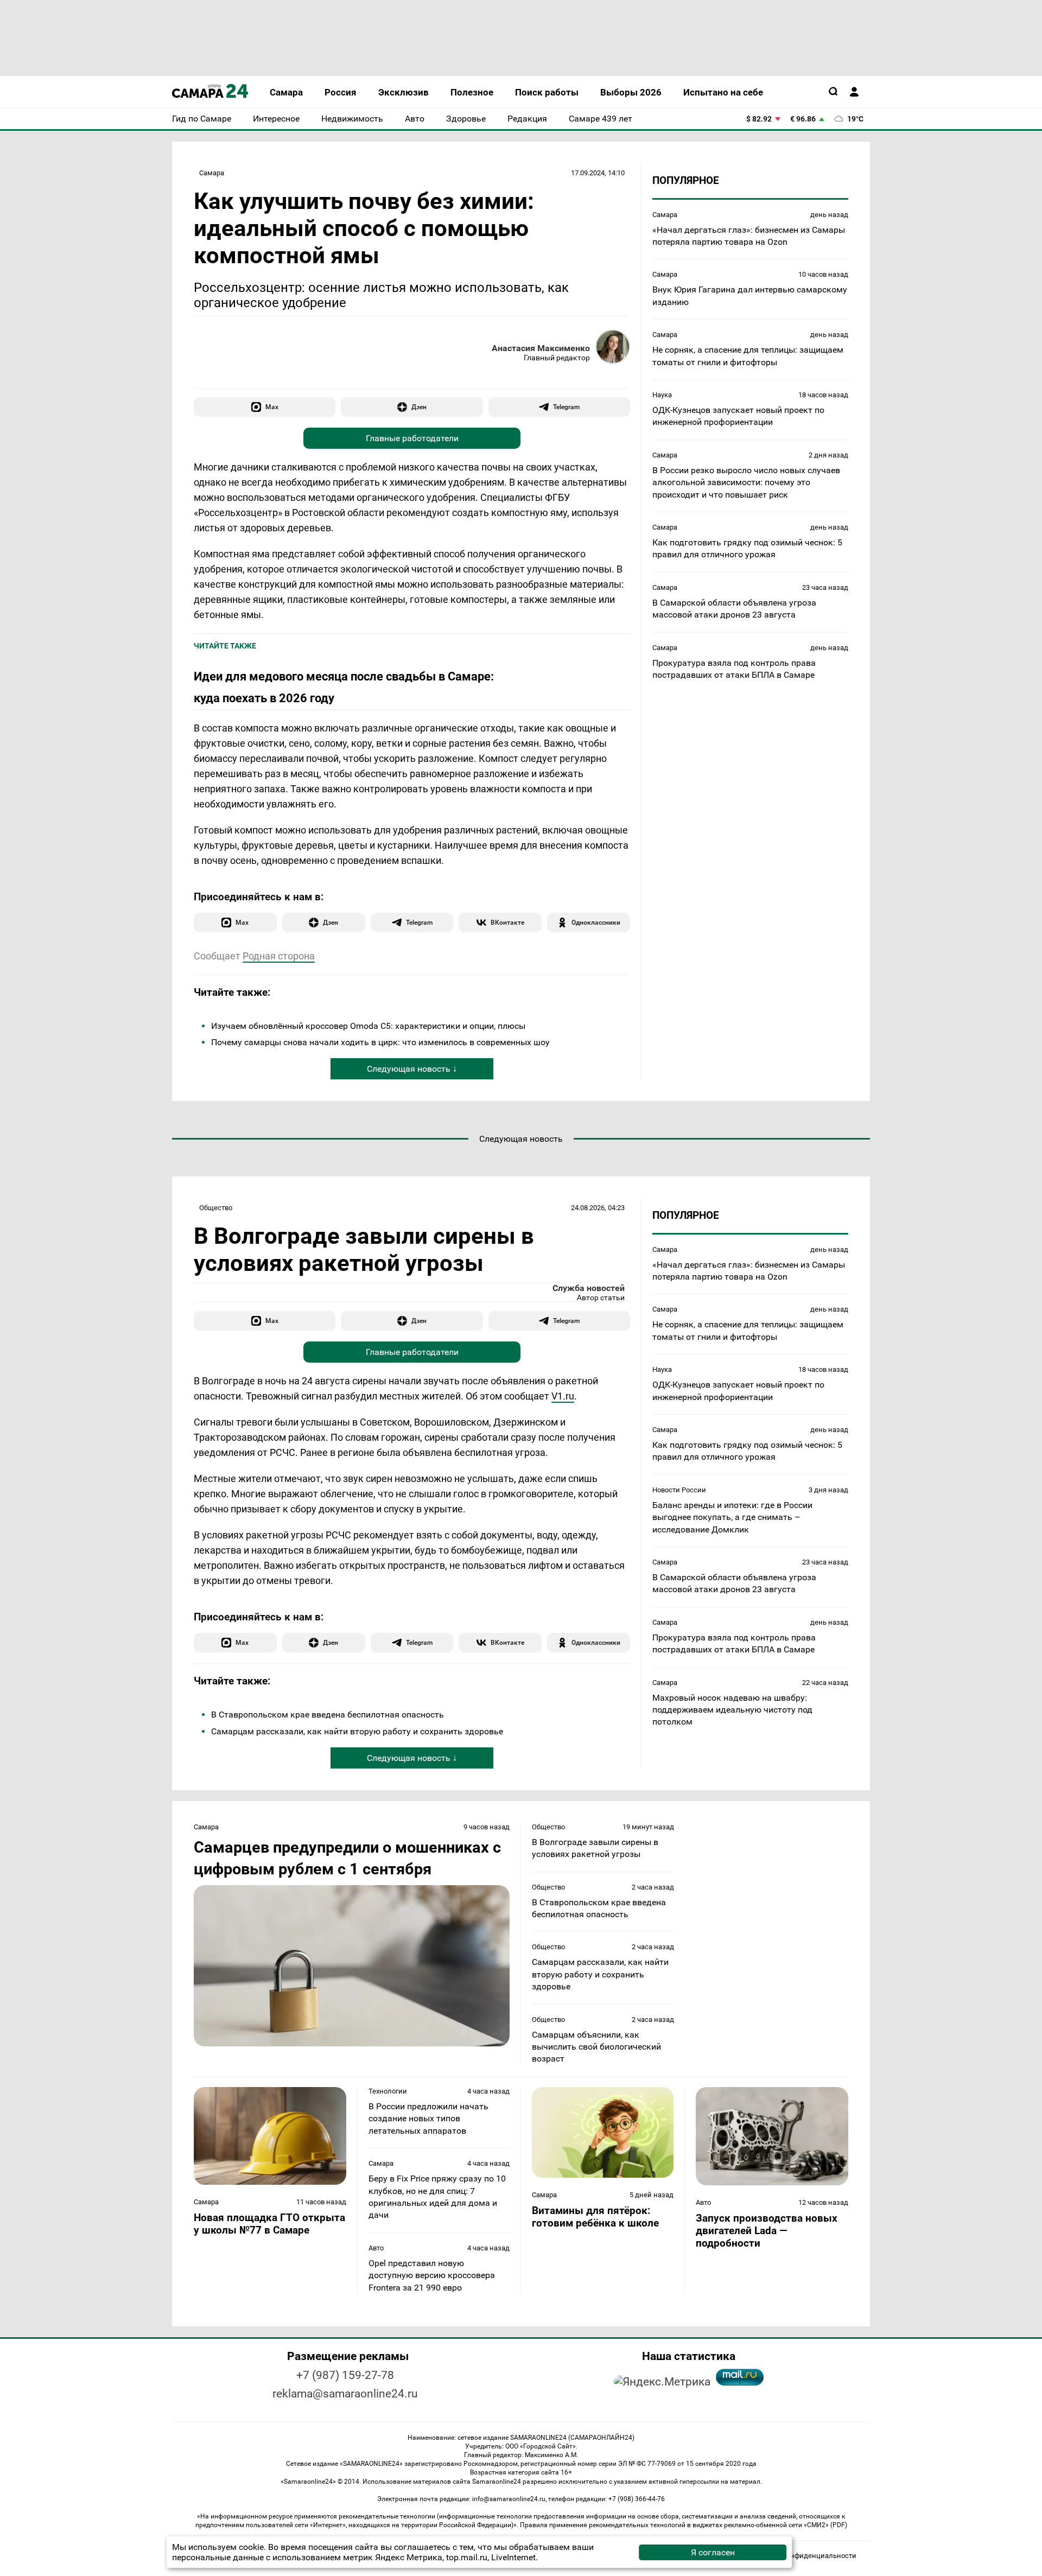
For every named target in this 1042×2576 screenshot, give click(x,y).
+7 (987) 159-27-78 (345, 2375)
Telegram (566, 407)
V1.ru (563, 1396)
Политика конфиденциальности (802, 2556)
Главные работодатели (412, 438)
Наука (662, 394)
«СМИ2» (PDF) (825, 2525)
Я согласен (713, 2552)
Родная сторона (279, 956)
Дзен (419, 407)
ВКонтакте (507, 922)
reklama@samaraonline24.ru (345, 2394)
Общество (216, 1208)
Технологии (388, 2091)
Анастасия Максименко (541, 348)
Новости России (679, 1490)
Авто (376, 2248)
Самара (212, 173)
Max (272, 407)
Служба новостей (589, 1288)
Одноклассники (596, 922)
